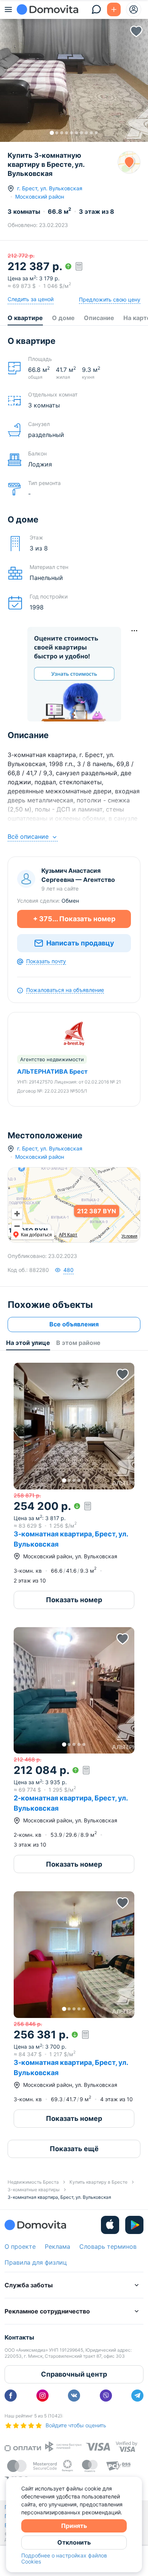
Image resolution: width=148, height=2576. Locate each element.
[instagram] (43, 2396)
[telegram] (137, 2396)
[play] (134, 2225)
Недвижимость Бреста (33, 2182)
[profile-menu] (134, 9)
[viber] (106, 2396)
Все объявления (74, 1324)
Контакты (19, 2337)
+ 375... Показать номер (74, 919)
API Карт (68, 1235)
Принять (74, 2526)
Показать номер (74, 1600)
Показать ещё (74, 2149)
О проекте (20, 2246)
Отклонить (74, 2542)
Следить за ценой (31, 299)
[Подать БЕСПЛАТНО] (114, 9)
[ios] (110, 2225)
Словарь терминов (108, 2246)
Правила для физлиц (36, 2262)
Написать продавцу (80, 943)
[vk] (74, 2396)
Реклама (57, 2246)
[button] (74, 78)
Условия (129, 1236)
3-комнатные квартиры (34, 2190)
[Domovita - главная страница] (47, 9)
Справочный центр (74, 2374)
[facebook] (11, 2396)
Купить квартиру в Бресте (98, 2182)
